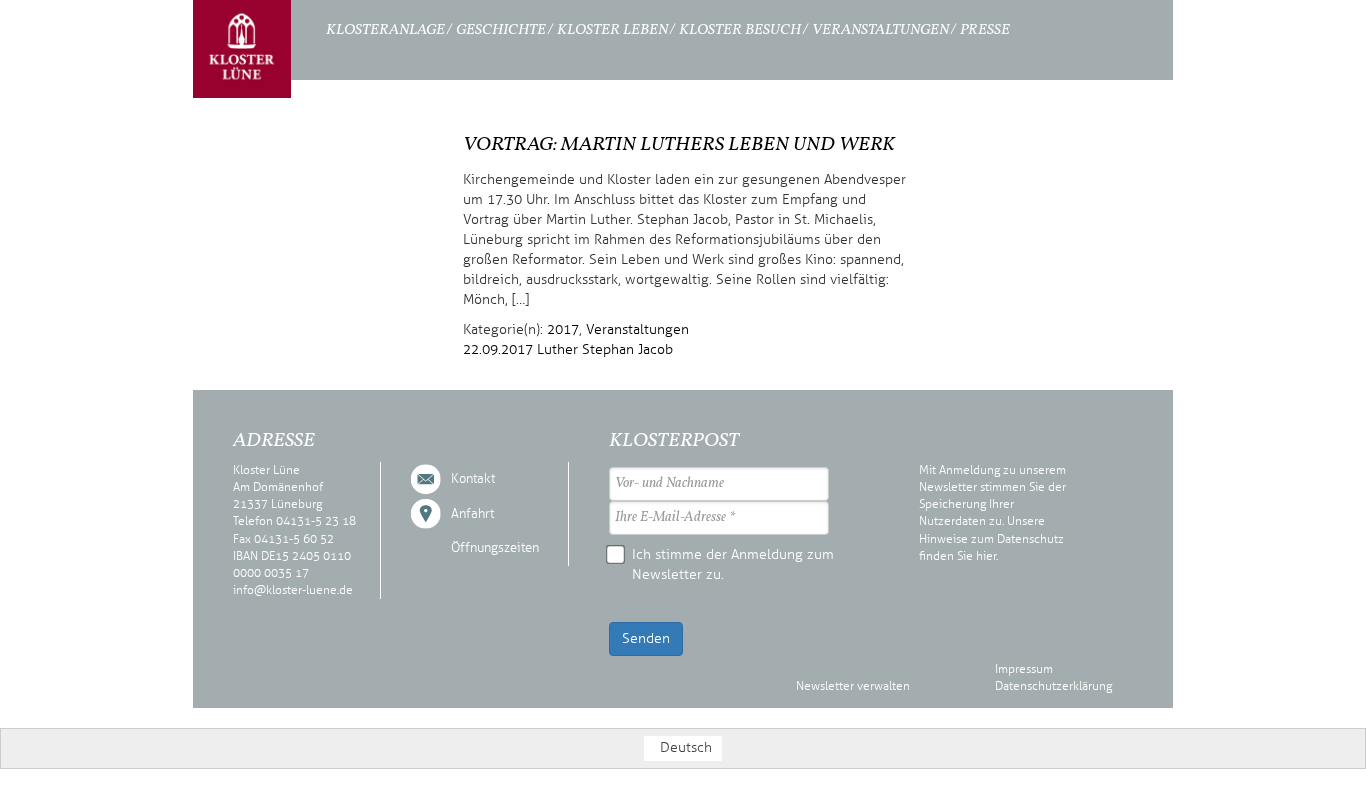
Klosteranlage (385, 30)
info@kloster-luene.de (293, 590)
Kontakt (473, 479)
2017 (563, 329)
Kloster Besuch (740, 30)
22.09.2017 (498, 349)
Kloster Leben (612, 30)
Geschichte (501, 30)
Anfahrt (472, 514)
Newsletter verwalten (853, 686)
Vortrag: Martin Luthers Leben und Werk (679, 145)
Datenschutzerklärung (1053, 686)
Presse (985, 30)
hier (986, 556)
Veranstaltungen (880, 30)
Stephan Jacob (627, 349)
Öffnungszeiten (495, 548)
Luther (557, 349)
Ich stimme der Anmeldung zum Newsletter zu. (733, 564)
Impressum (1024, 669)
